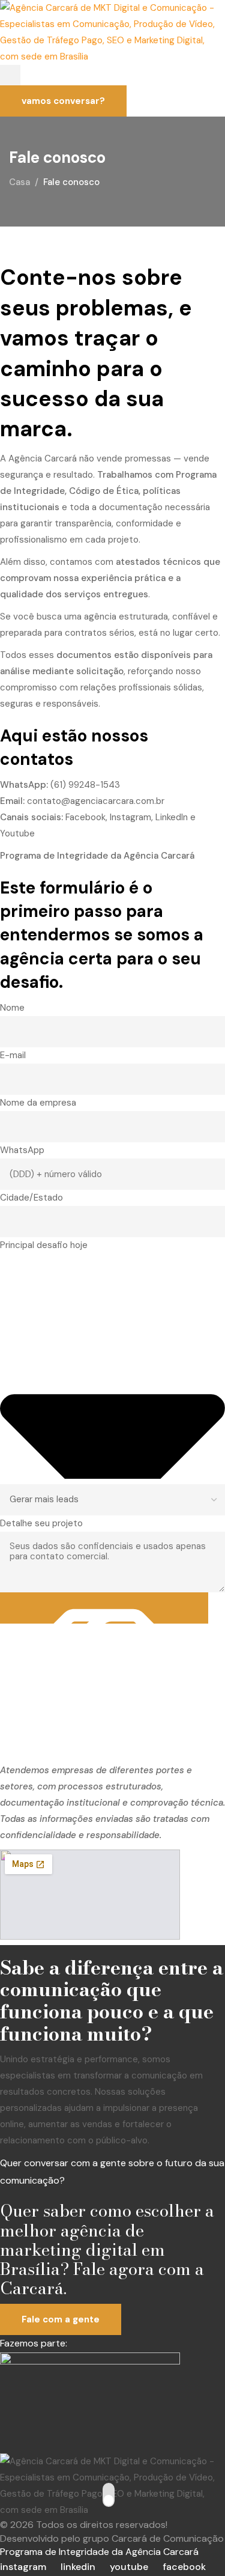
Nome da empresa (38, 1103)
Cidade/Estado (31, 1198)
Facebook (85, 817)
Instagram (130, 817)
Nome (12, 1008)
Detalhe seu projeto (41, 1523)
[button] (10, 75)
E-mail (13, 1055)
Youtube (17, 833)
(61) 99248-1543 (85, 785)
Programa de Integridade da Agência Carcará (99, 2552)
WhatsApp (22, 1150)
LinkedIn (172, 817)
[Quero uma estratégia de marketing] (104, 1608)
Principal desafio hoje (44, 1245)
